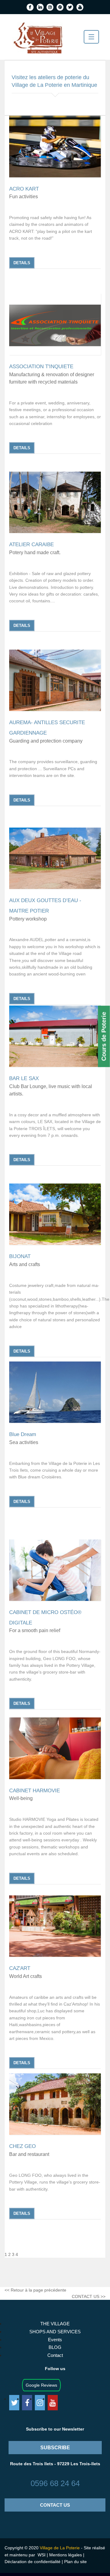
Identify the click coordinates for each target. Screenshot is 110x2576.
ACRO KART (24, 189)
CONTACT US (55, 2505)
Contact (55, 2355)
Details (22, 263)
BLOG (55, 2347)
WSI (41, 2555)
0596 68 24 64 (55, 2483)
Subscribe (55, 2448)
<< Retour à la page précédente (35, 2290)
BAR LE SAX (24, 1078)
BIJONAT (20, 1256)
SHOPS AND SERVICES (55, 2332)
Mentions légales (66, 2555)
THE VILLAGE (55, 2324)
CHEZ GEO (22, 2146)
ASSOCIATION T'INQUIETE (41, 367)
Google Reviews (41, 2385)
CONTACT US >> (89, 2296)
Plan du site (75, 2562)
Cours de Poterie (104, 1037)
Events (55, 2340)
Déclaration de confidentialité (33, 2562)
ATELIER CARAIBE (31, 545)
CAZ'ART (20, 1968)
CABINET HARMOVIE (35, 1791)
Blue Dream (23, 1434)
